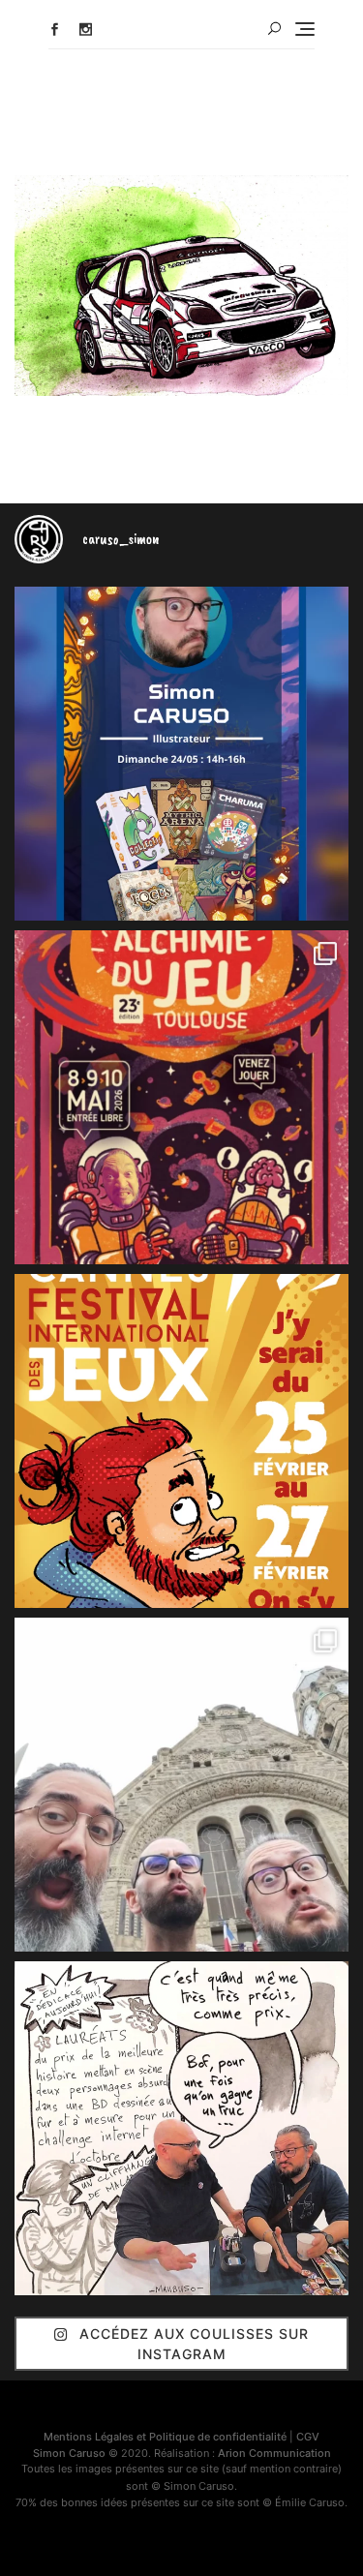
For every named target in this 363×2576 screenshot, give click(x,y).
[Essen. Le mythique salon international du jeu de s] (181, 1785)
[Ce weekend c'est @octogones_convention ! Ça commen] (181, 754)
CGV (308, 2437)
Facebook (55, 30)
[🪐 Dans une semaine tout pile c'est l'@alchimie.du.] (181, 1097)
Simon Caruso (69, 2453)
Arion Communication (274, 2453)
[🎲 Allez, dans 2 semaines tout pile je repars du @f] (181, 1441)
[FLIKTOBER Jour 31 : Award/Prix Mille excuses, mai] (181, 2128)
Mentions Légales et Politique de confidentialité (165, 2437)
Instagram (86, 30)
